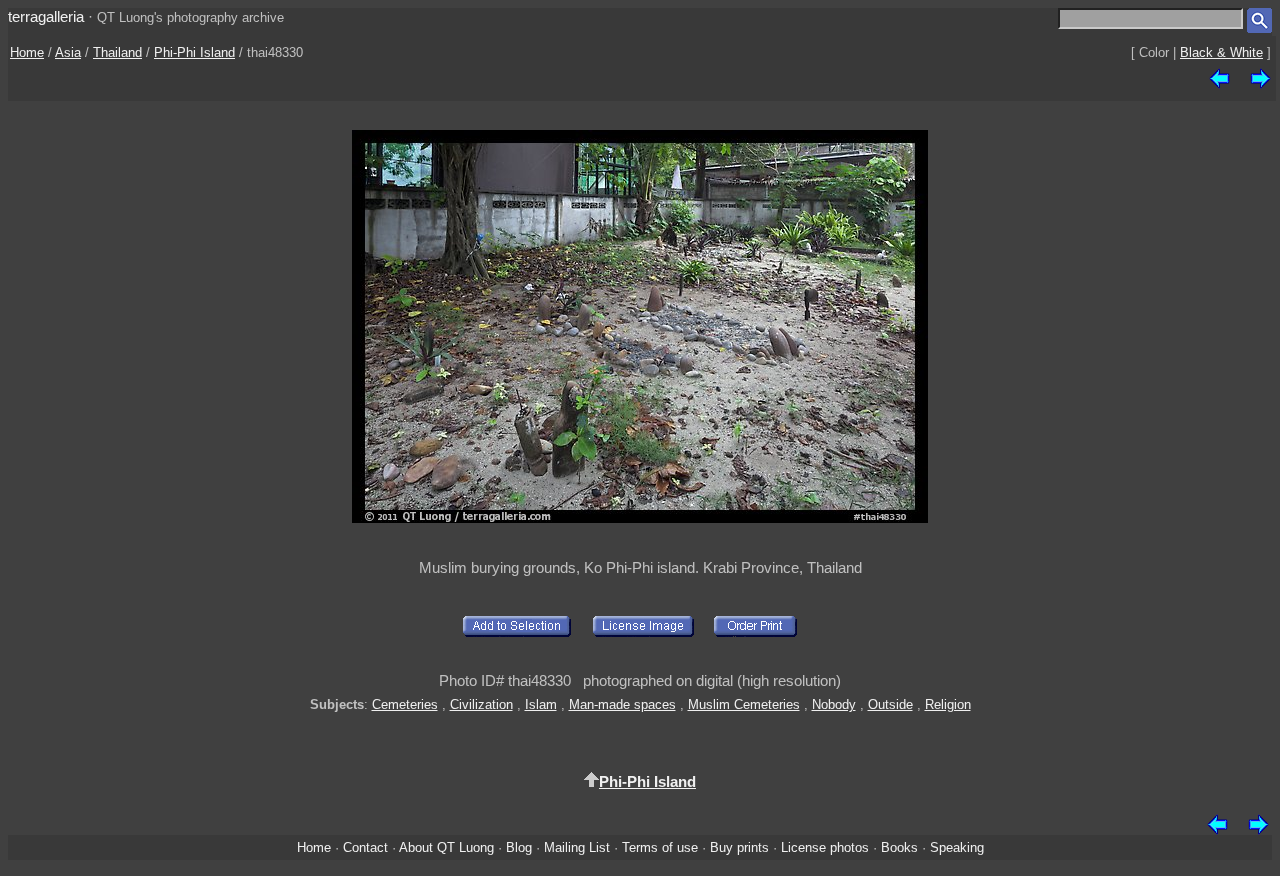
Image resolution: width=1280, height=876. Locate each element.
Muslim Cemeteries (744, 704)
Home (27, 52)
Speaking (957, 847)
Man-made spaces (622, 704)
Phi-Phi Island (194, 52)
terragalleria (46, 16)
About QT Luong (446, 847)
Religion (948, 704)
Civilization (481, 704)
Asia (68, 52)
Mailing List (577, 847)
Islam (541, 704)
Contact (365, 847)
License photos (825, 847)
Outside (890, 704)
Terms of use (660, 847)
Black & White (1221, 52)
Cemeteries (405, 704)
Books (899, 847)
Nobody (834, 704)
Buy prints (739, 847)
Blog (519, 847)
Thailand (117, 52)
